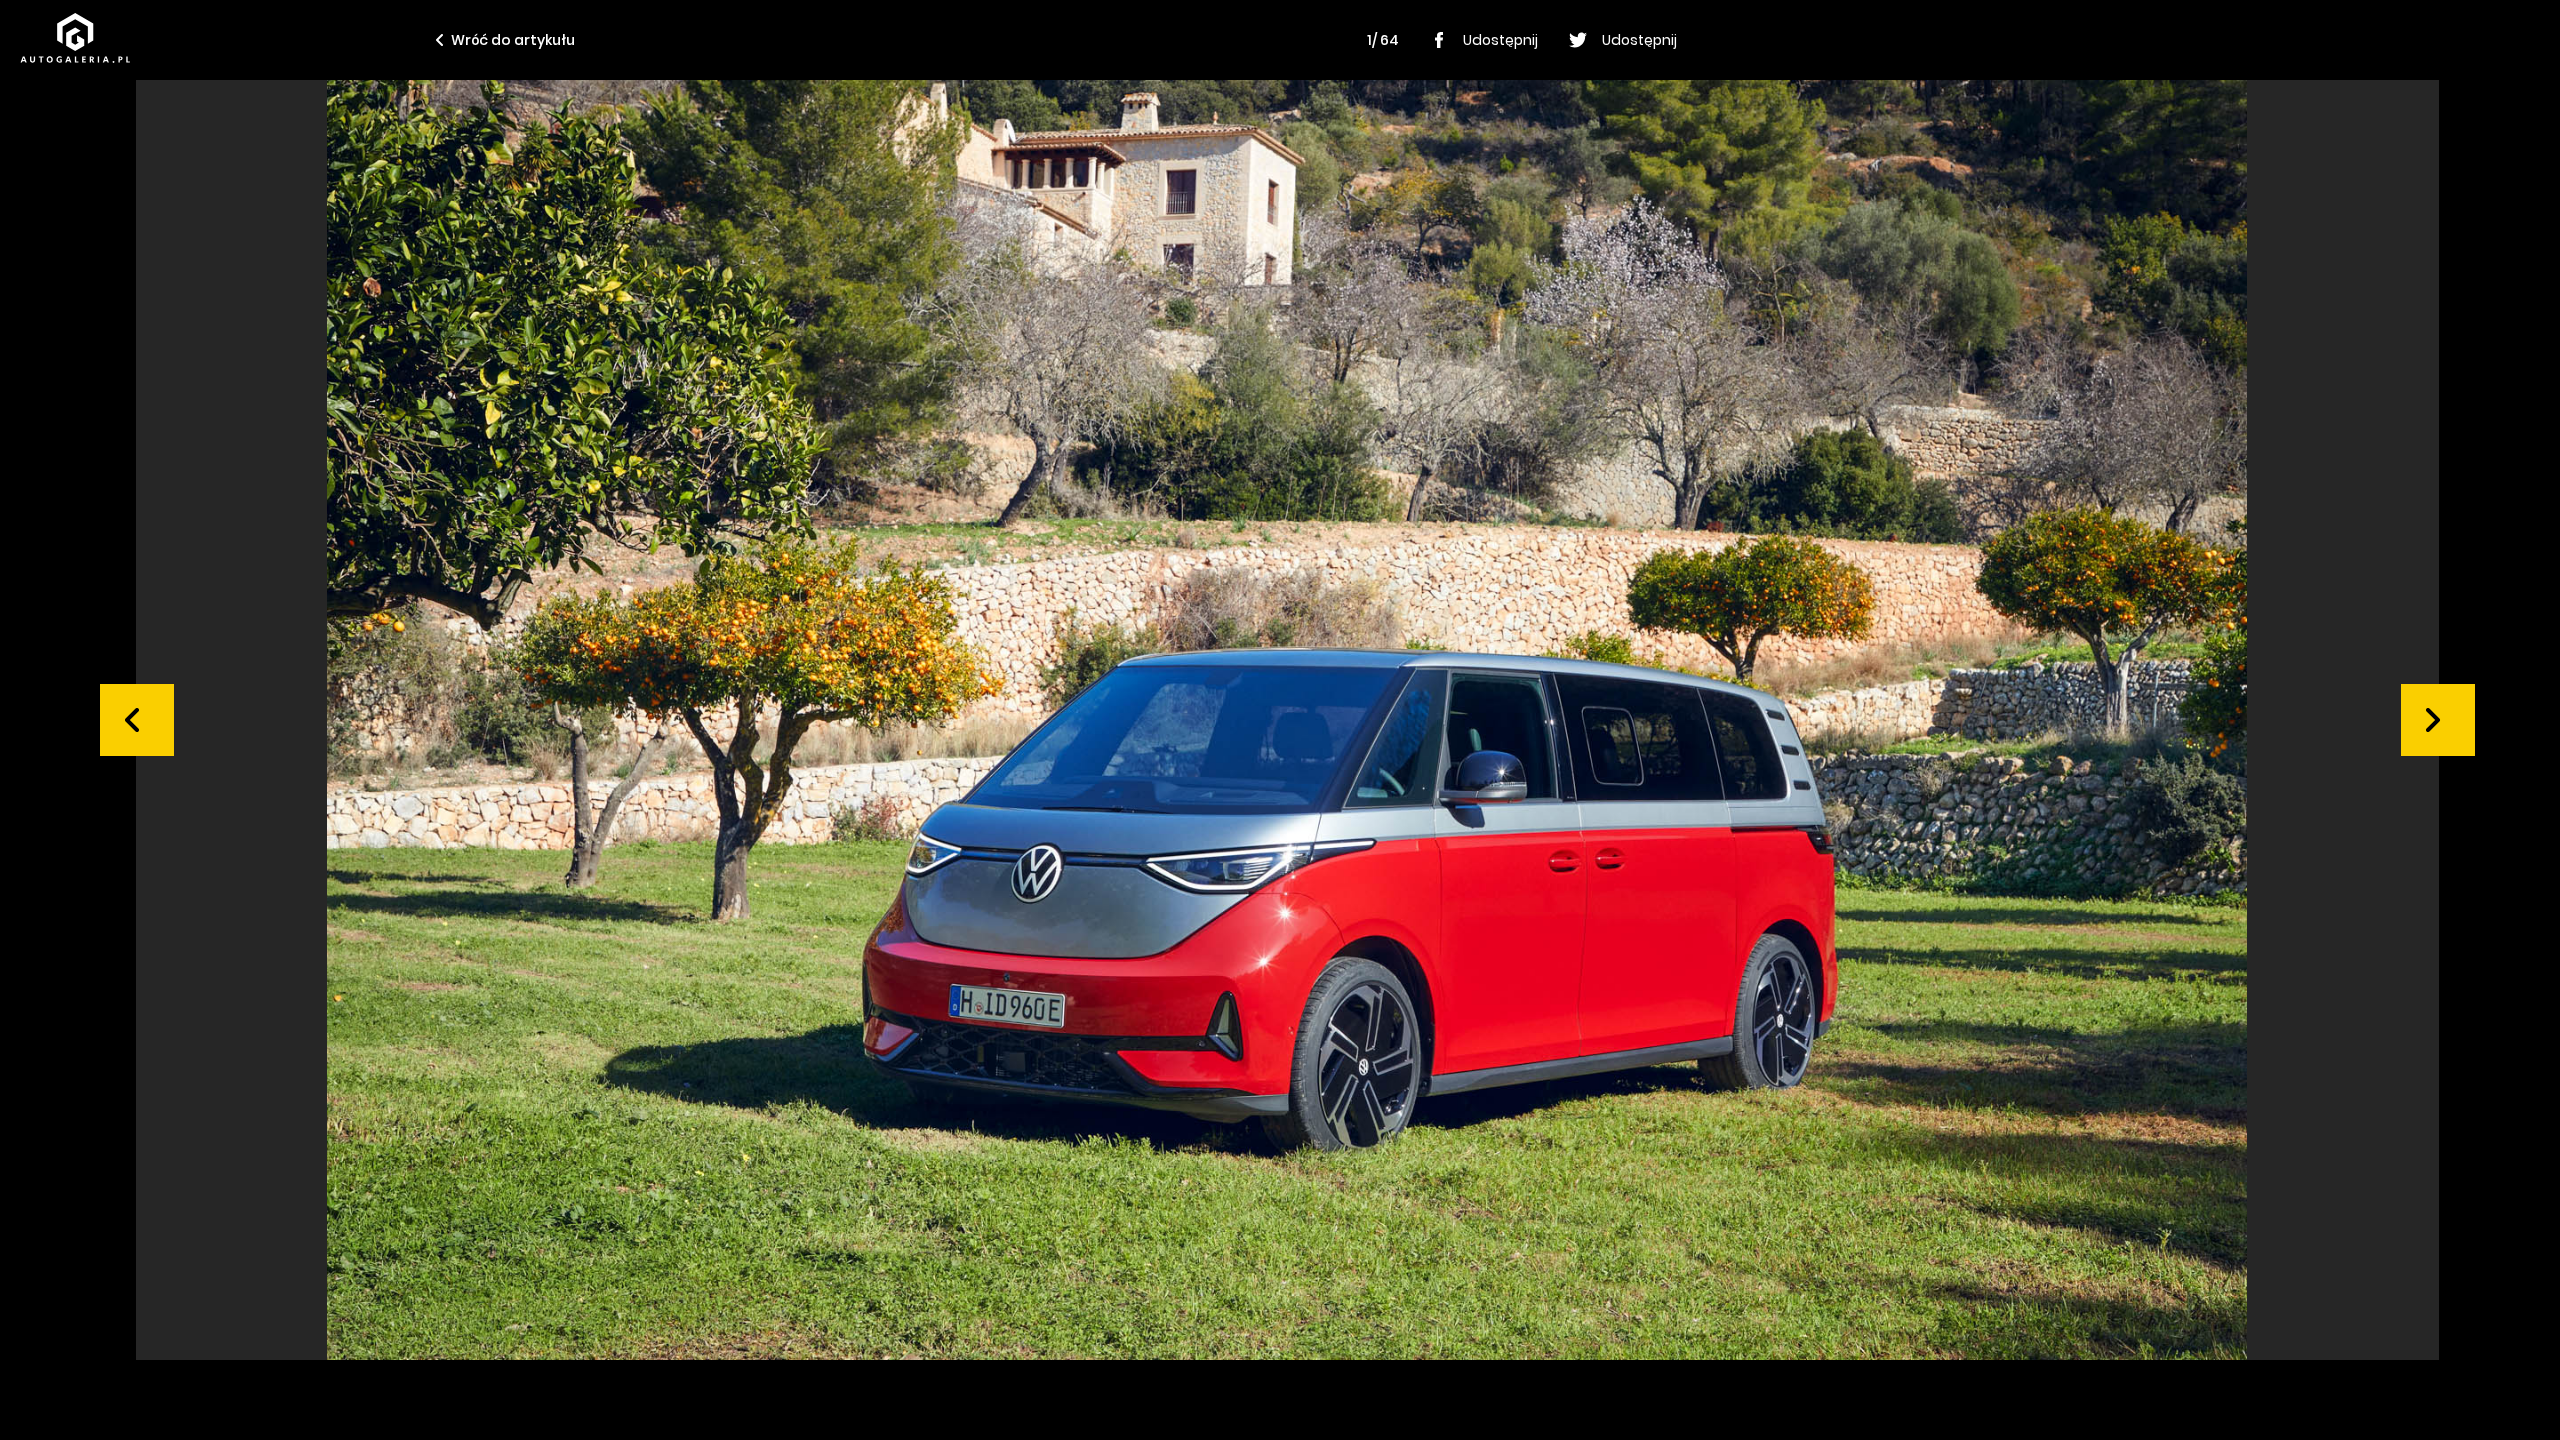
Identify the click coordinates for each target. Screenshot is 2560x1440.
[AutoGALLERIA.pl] (75, 38)
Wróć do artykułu (513, 40)
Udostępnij (1500, 40)
